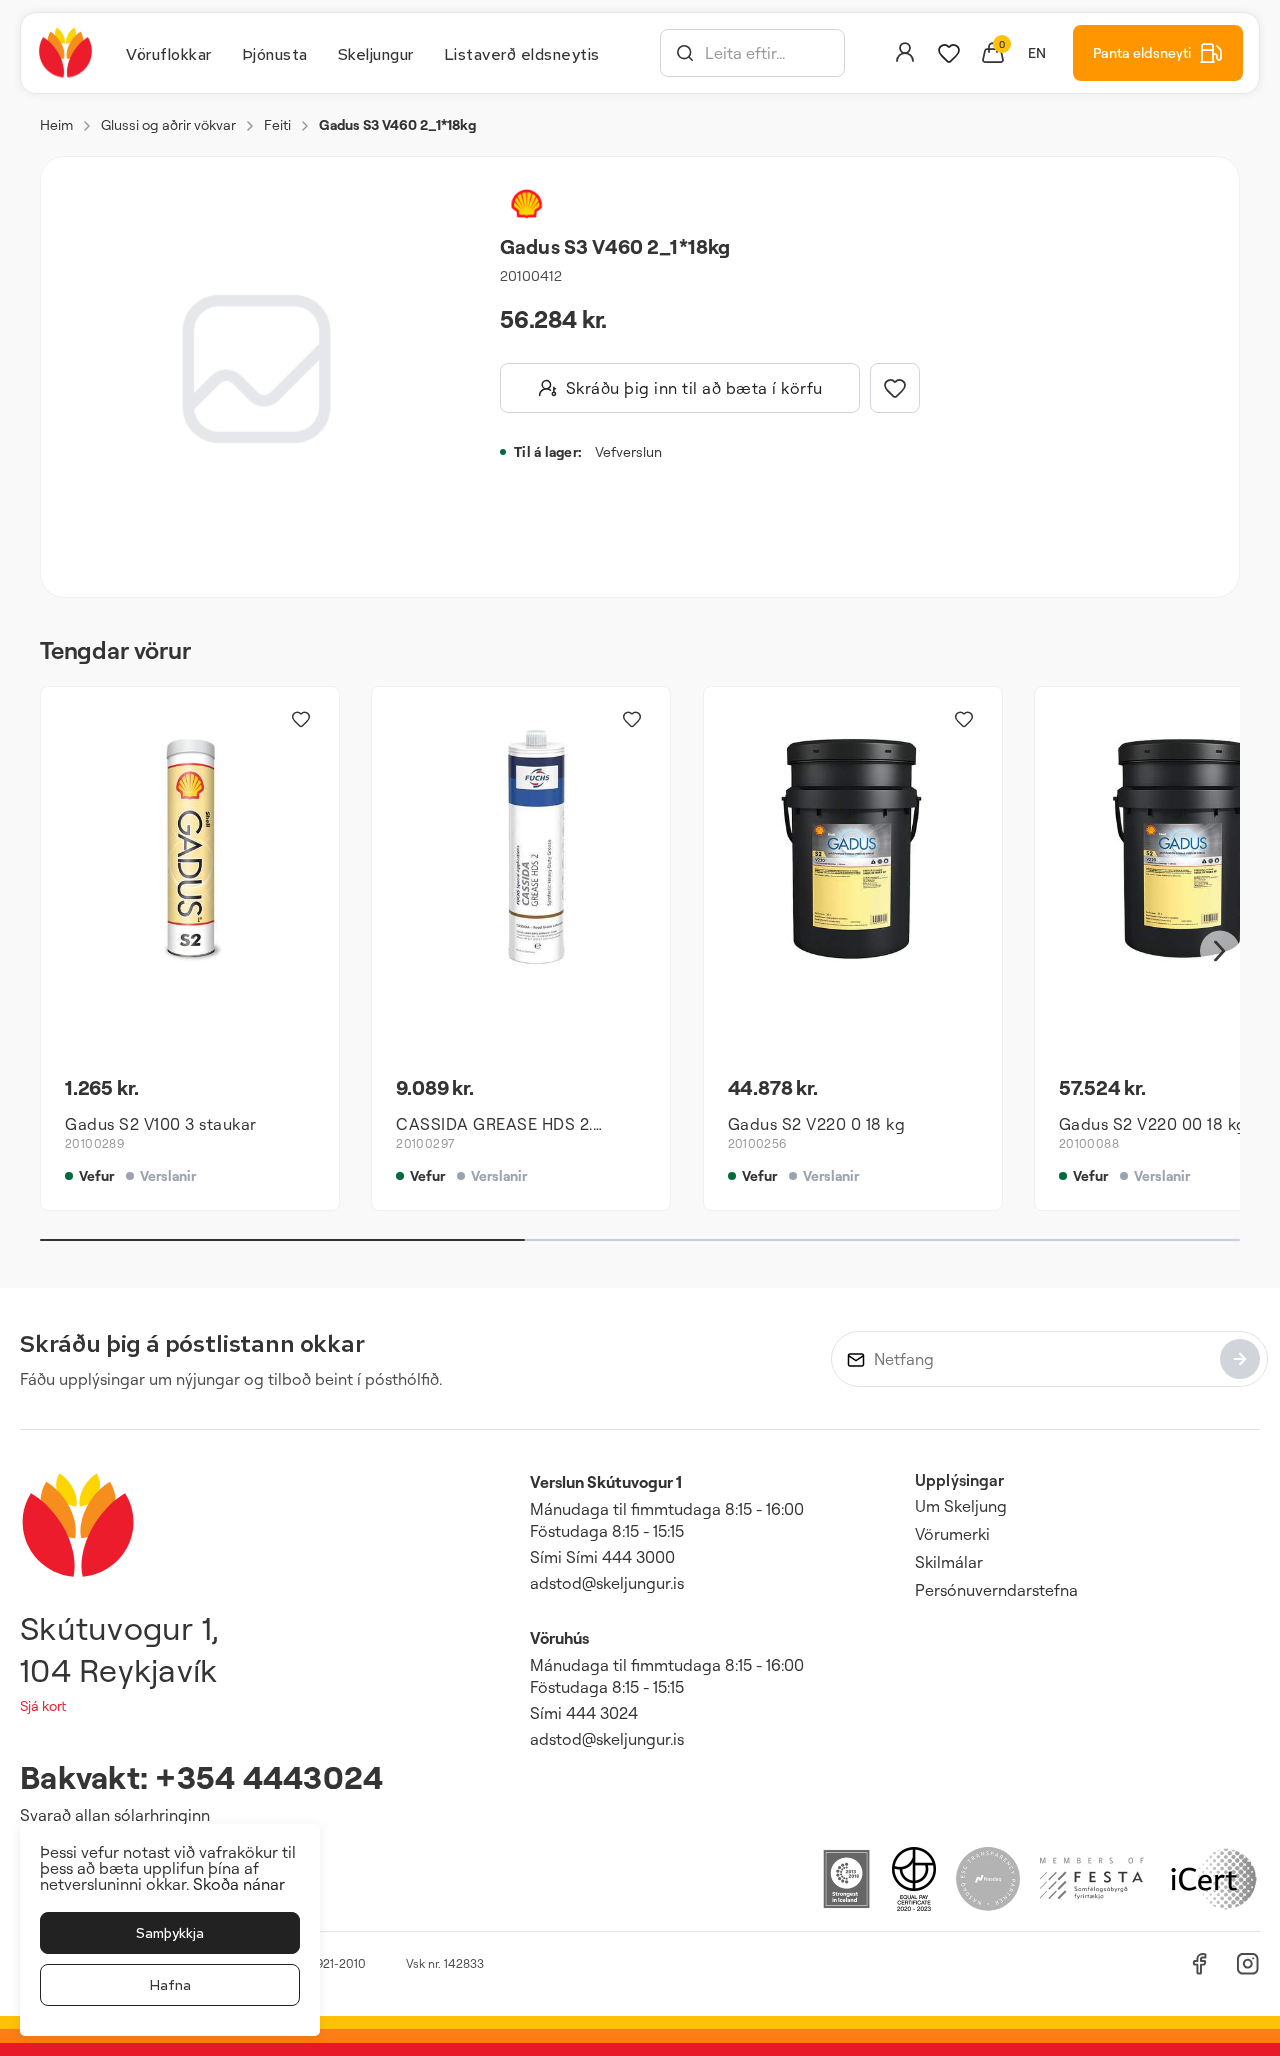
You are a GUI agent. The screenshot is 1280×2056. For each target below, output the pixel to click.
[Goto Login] (949, 53)
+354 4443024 (269, 1776)
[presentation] (169, 53)
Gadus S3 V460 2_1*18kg (397, 124)
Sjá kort (43, 1705)
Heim (56, 124)
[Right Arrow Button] (1220, 951)
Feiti (277, 124)
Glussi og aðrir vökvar (168, 124)
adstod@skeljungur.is (607, 1583)
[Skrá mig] (1240, 1359)
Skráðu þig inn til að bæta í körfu (694, 388)
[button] (685, 53)
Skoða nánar (239, 1884)
